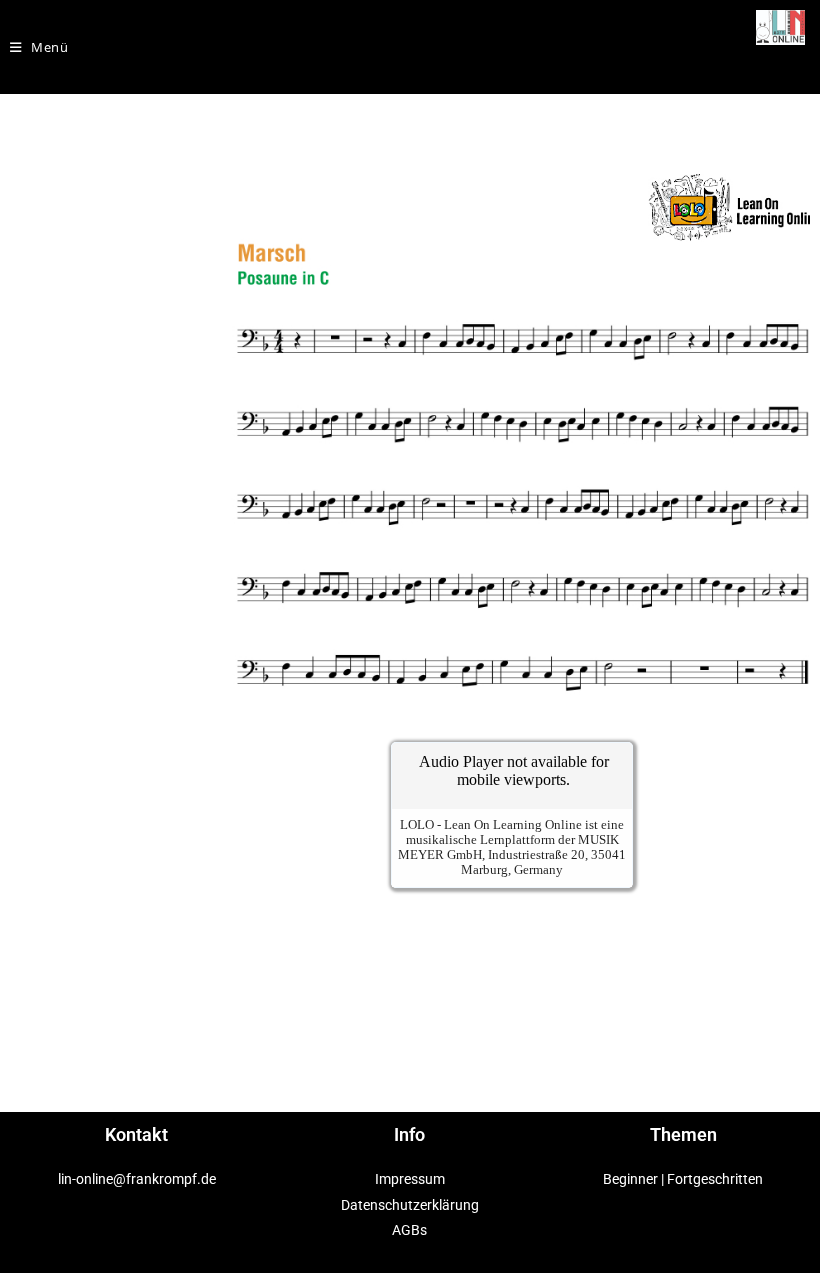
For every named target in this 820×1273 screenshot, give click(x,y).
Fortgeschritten (715, 1179)
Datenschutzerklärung (410, 1205)
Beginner (630, 1179)
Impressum (410, 1179)
